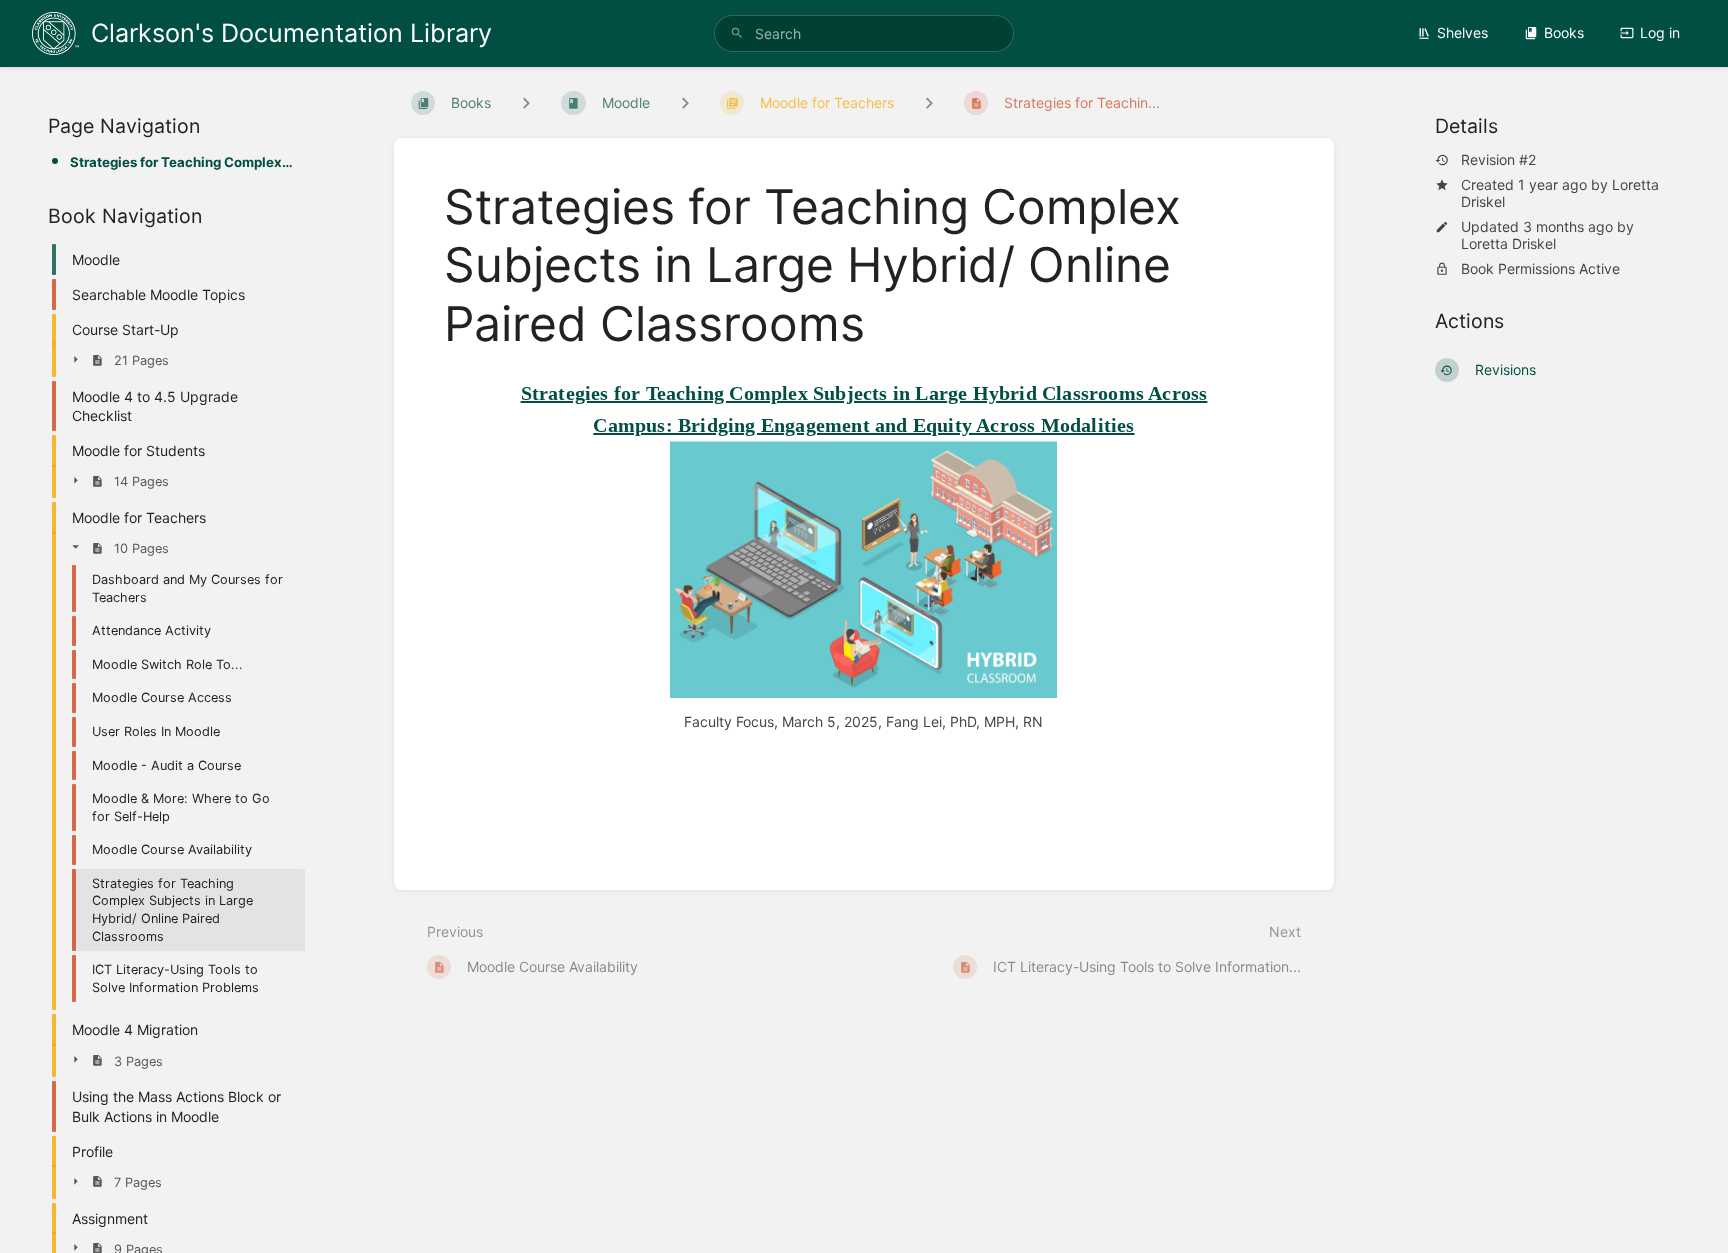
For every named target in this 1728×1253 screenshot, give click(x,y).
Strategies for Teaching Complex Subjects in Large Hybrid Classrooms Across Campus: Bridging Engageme (181, 162)
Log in (1660, 32)
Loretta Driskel (1508, 243)
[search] (864, 33)
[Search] (737, 33)
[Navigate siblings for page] (929, 102)
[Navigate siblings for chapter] (685, 102)
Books (1564, 32)
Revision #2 (1498, 160)
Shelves (1462, 32)
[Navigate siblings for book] (526, 102)
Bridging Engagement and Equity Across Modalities (906, 425)
